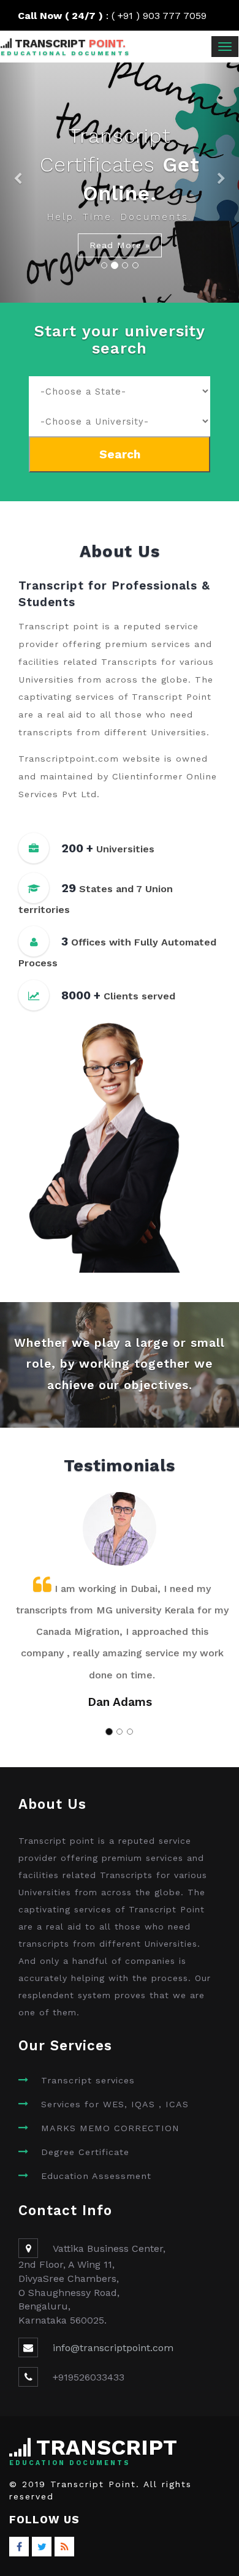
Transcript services (88, 2080)
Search (120, 454)
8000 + (81, 995)
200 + (77, 848)
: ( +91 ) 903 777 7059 (120, 16)
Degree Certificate (85, 2152)
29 (69, 888)
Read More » (120, 245)
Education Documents (70, 2463)
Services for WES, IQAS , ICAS (115, 2104)
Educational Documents (66, 53)
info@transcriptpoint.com (113, 2348)
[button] (18, 183)
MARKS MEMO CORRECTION (110, 2128)
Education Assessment (96, 2176)
